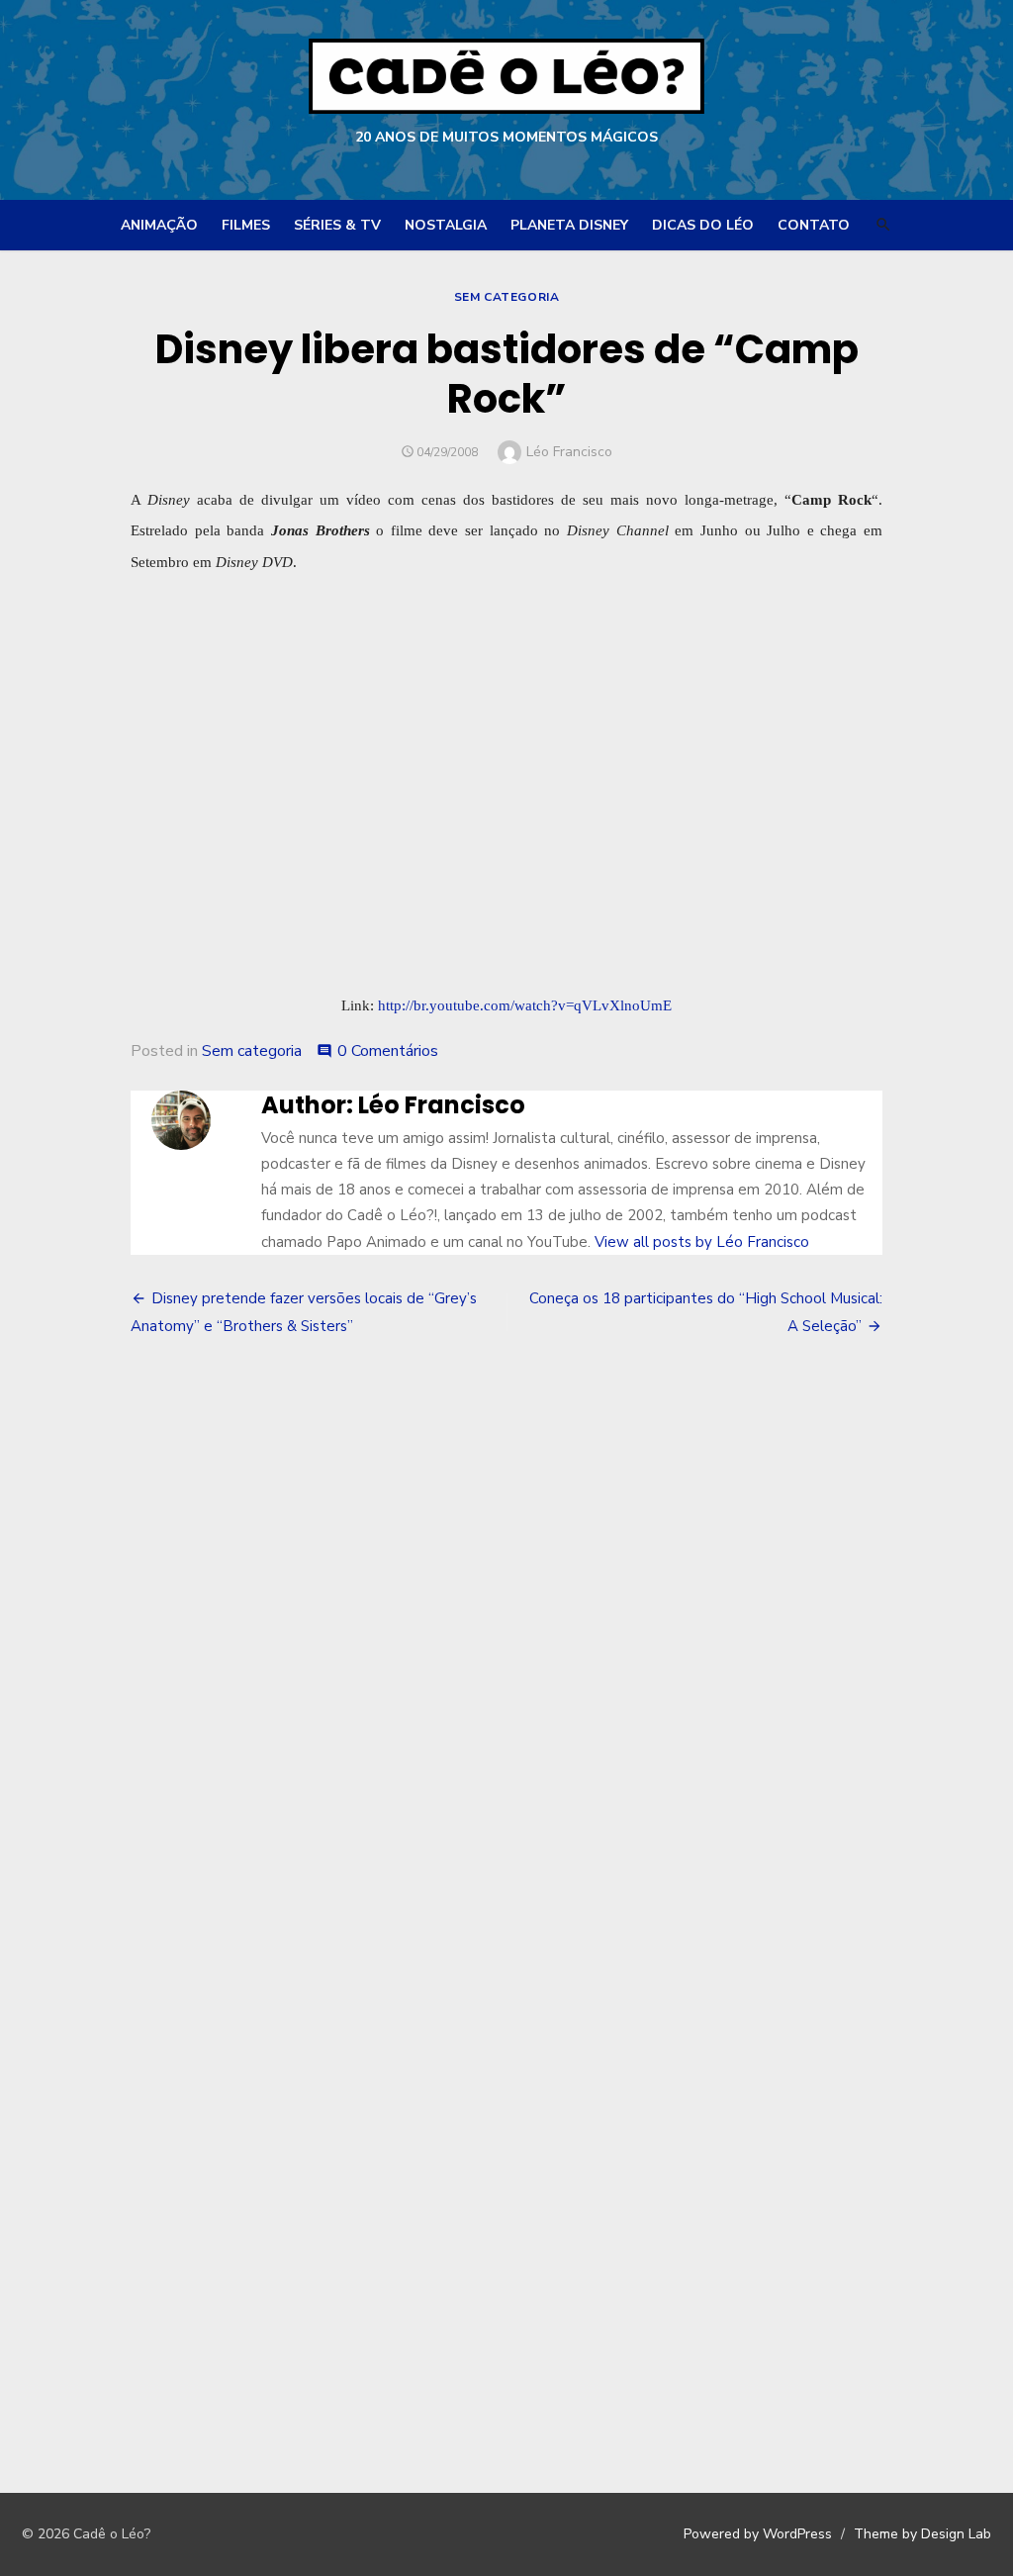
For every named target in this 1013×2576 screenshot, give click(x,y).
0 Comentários (388, 1051)
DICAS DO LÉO (703, 225)
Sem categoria (507, 297)
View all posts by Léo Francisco (702, 1242)
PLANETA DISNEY (569, 225)
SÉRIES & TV (337, 225)
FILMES (246, 225)
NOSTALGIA (446, 225)
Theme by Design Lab (922, 2534)
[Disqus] (506, 1645)
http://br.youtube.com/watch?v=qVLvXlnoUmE (525, 1005)
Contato (814, 225)
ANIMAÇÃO (159, 225)
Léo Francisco (569, 452)
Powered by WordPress (758, 2534)
